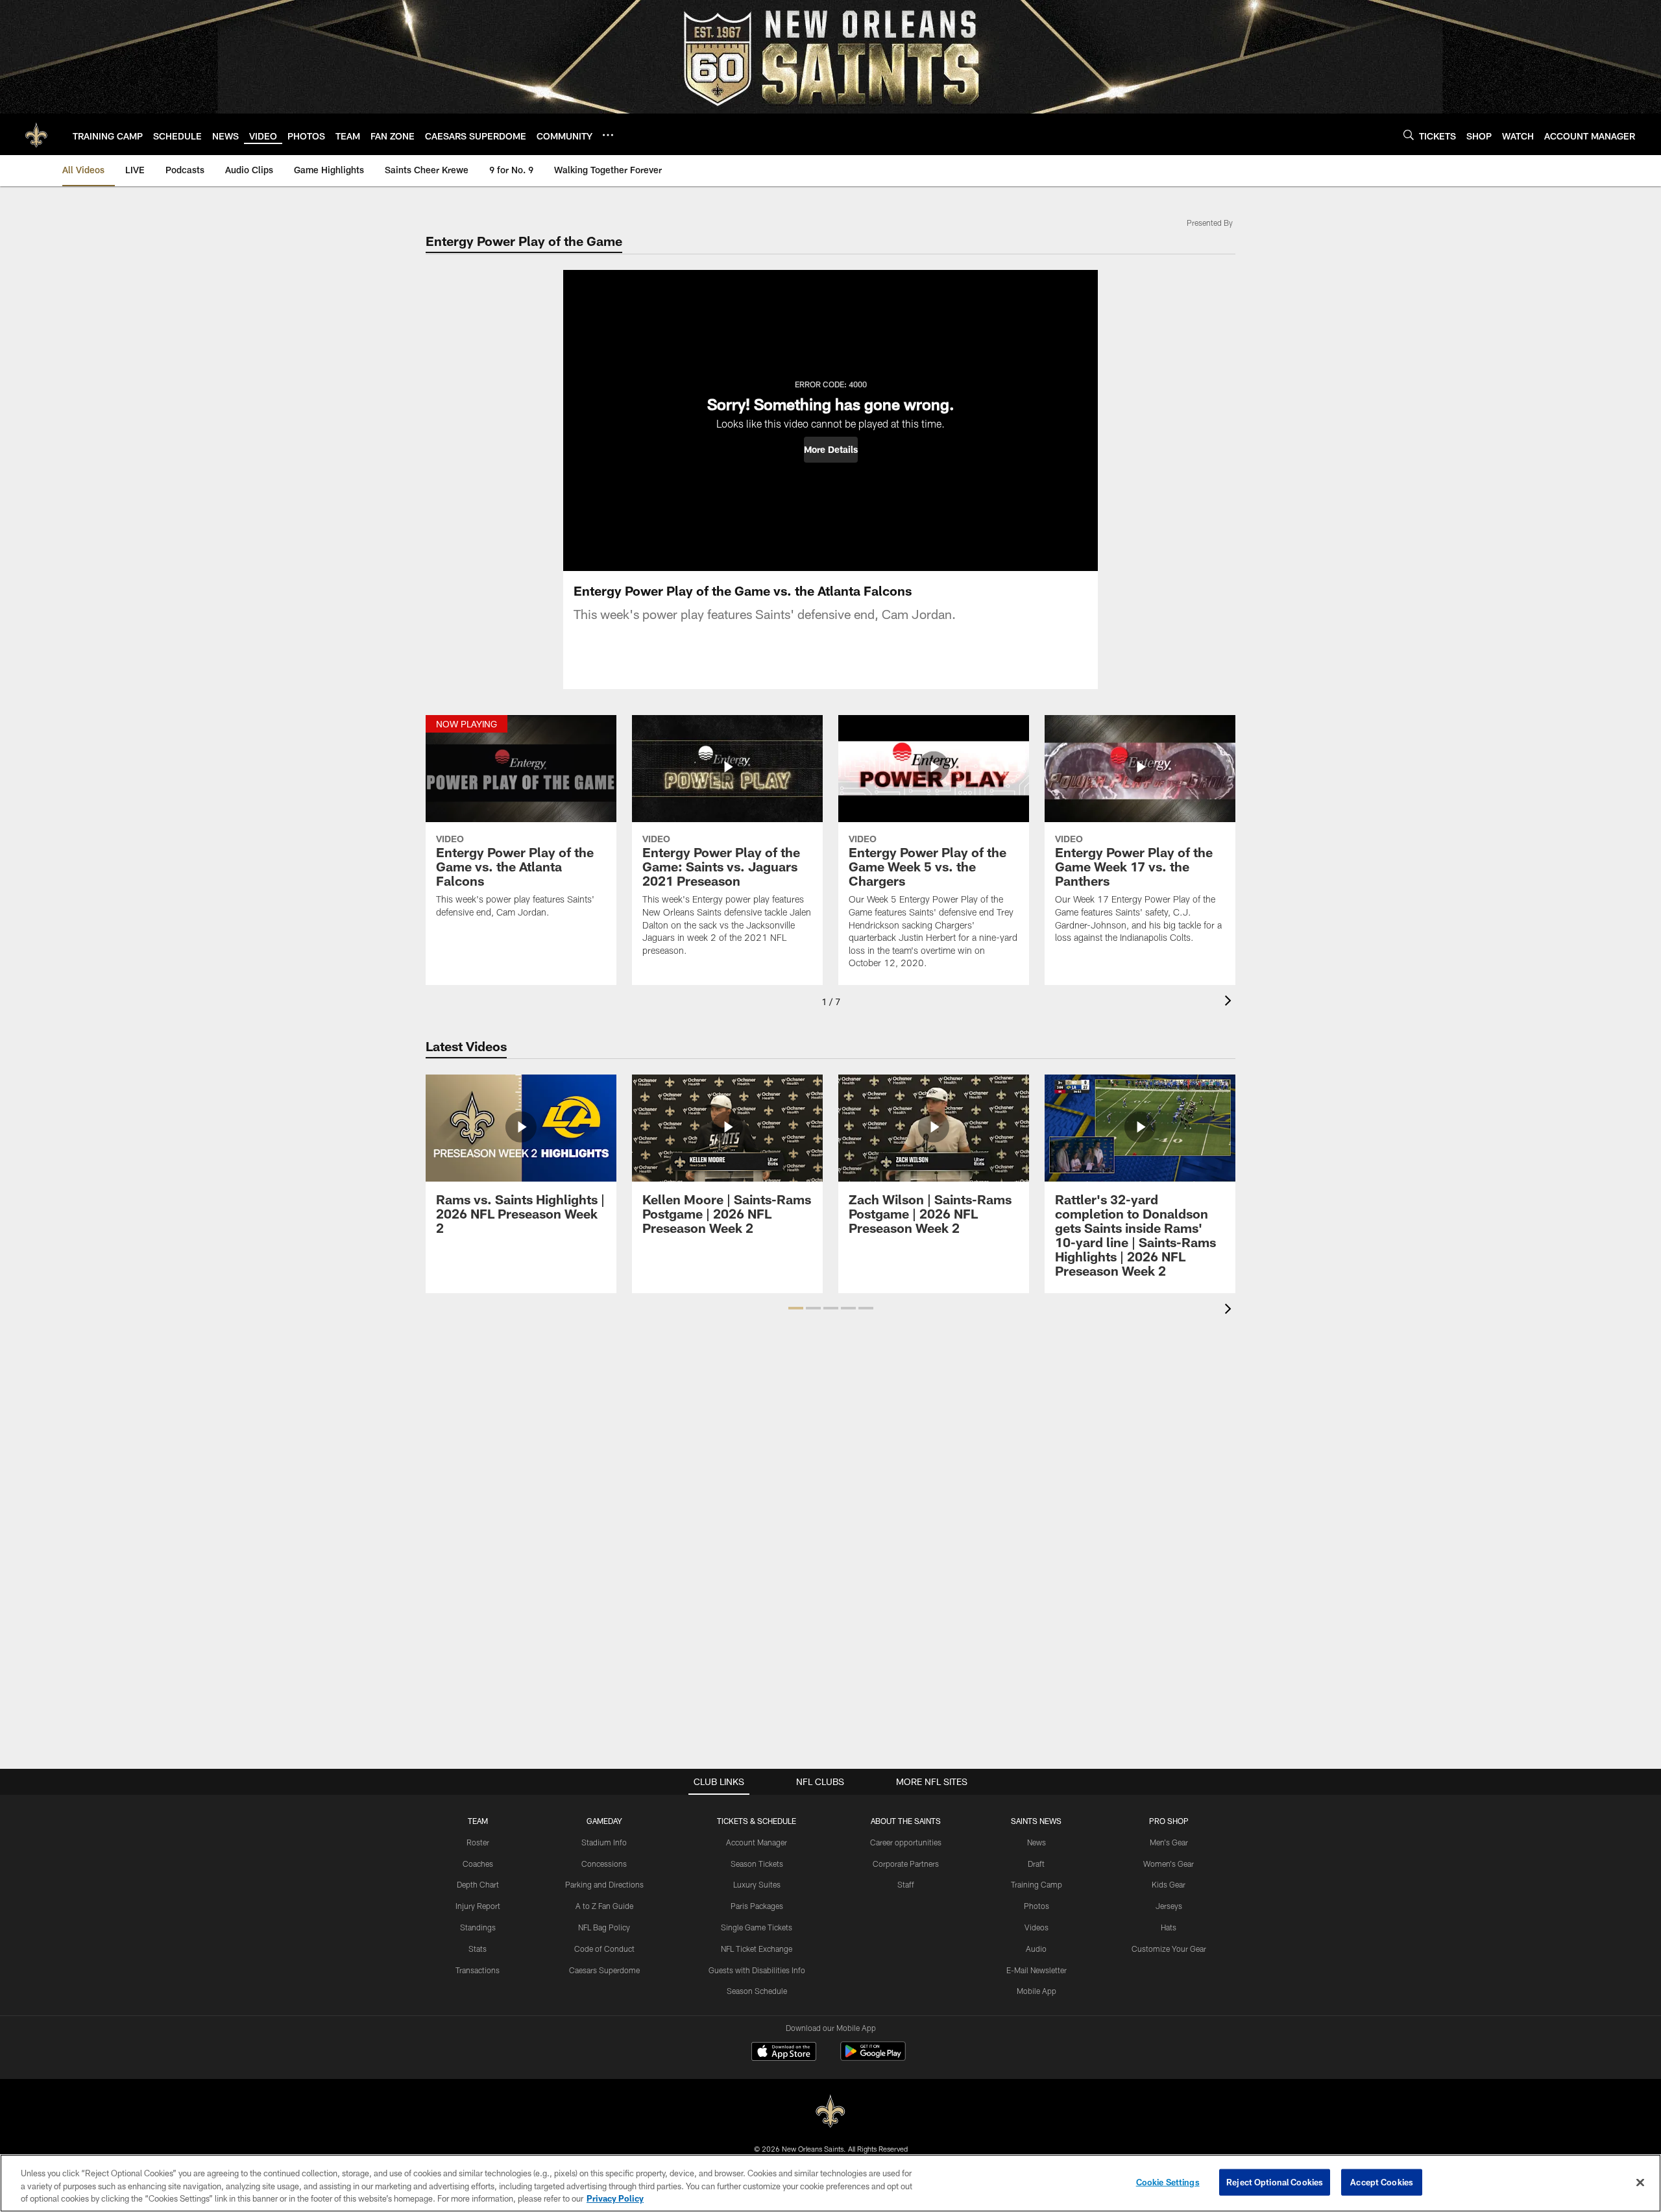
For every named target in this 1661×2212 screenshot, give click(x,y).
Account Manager (757, 1842)
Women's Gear (1169, 1864)
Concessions (604, 1864)
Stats (478, 1949)
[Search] (1409, 135)
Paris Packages (757, 1906)
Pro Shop (1169, 1821)
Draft (1036, 1864)
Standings (478, 1927)
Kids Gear (1169, 1884)
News (1037, 1842)
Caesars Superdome (604, 1970)
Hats (1169, 1927)
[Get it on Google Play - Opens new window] (873, 2058)
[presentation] (1230, 1002)
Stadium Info (604, 1842)
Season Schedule (757, 1991)
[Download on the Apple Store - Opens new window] (784, 2053)
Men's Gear (1169, 1842)
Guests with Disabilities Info (757, 1970)
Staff (906, 1884)
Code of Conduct (604, 1949)
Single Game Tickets (757, 1927)
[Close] (1640, 2182)
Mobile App (1037, 1991)
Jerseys (1169, 1906)
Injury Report (478, 1906)
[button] (831, 450)
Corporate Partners (906, 1864)
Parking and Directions (604, 1884)
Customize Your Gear (1169, 1949)
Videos (1037, 1927)
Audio (1036, 1949)
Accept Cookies (1382, 2182)
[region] (830, 2183)
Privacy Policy (615, 2198)
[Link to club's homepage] (36, 134)
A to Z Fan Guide (604, 1906)
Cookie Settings (1168, 2182)
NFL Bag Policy (604, 1927)
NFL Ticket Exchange (757, 1949)
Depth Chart (478, 1884)
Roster (478, 1842)
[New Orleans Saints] (830, 2112)
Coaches (478, 1864)
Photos (1037, 1906)
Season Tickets (757, 1864)
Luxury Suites (757, 1884)
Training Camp (1037, 1884)
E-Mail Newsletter (1037, 1970)
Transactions (478, 1970)
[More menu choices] (608, 135)
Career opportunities (906, 1842)
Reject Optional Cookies (1275, 2182)
